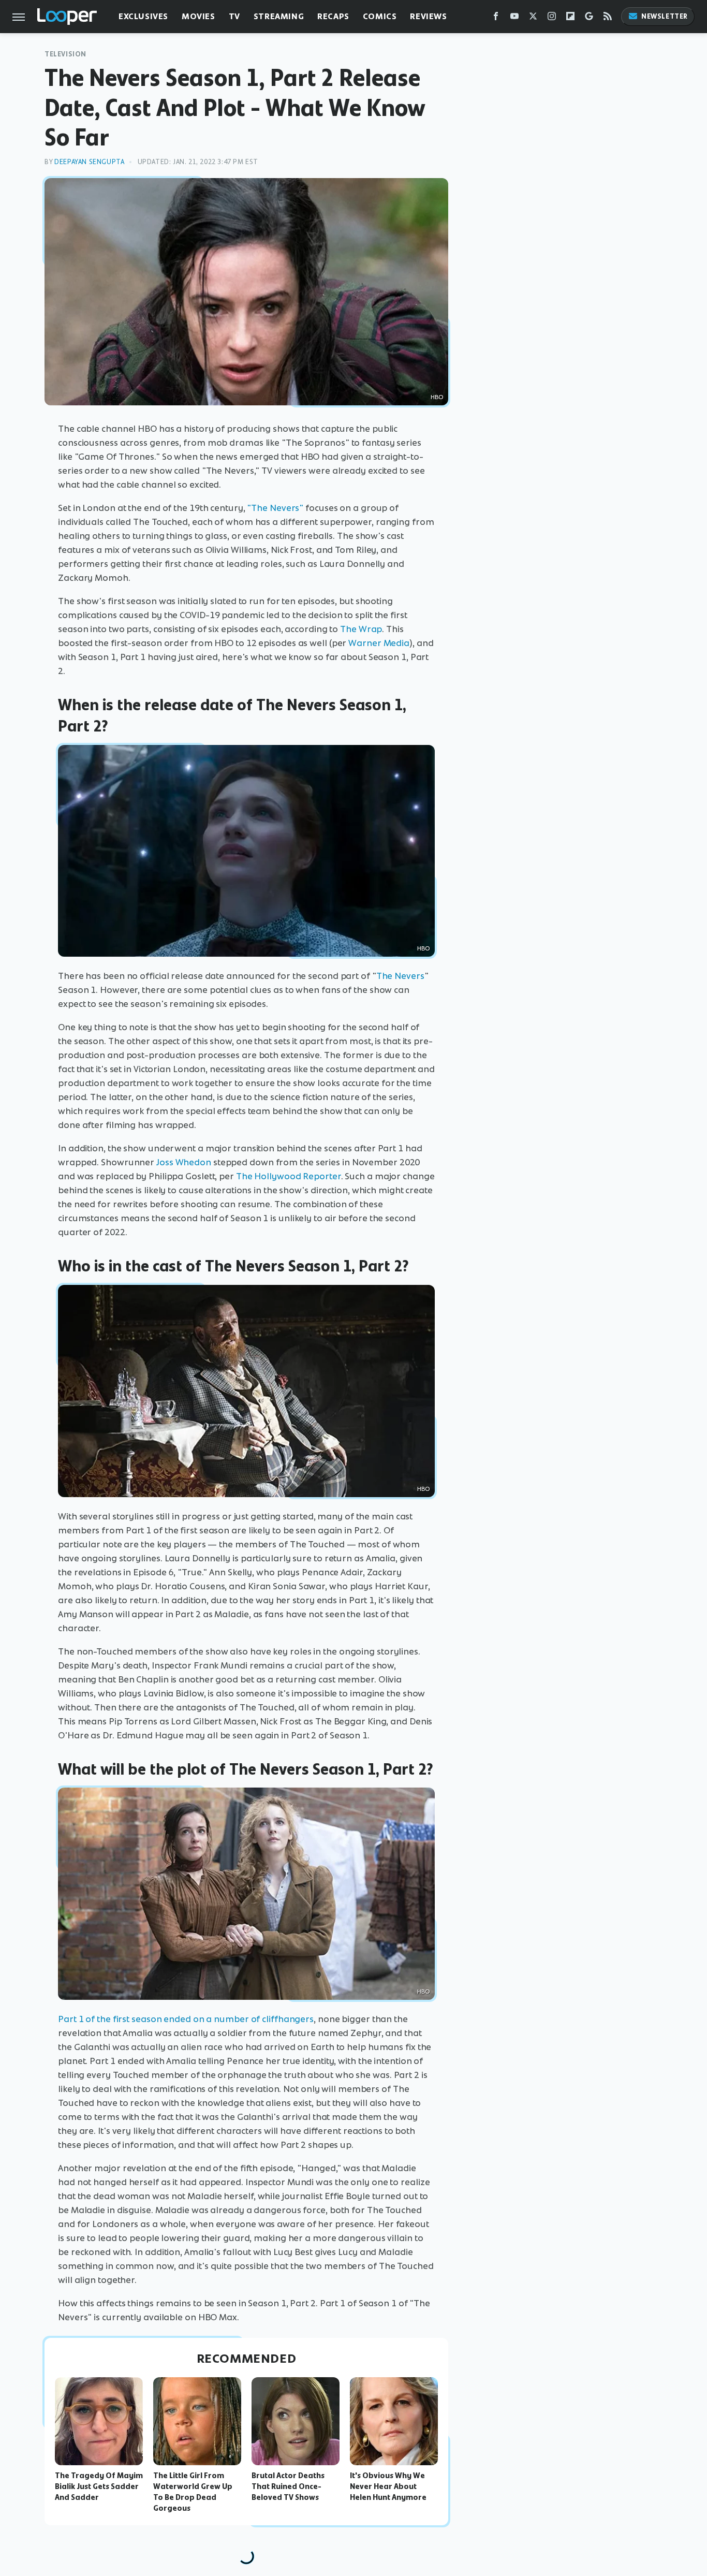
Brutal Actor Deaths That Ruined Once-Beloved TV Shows (288, 2486)
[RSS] (608, 18)
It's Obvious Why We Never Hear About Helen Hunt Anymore (388, 2486)
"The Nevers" (275, 508)
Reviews (428, 16)
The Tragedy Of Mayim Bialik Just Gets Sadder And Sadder (99, 2486)
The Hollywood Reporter (289, 1176)
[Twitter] (533, 18)
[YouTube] (514, 18)
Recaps (333, 16)
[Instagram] (552, 18)
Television (65, 54)
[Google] (589, 18)
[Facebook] (496, 18)
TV (234, 16)
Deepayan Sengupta (89, 162)
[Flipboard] (570, 18)
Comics (380, 16)
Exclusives (143, 16)
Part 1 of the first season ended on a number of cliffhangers (186, 2019)
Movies (198, 16)
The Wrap (361, 629)
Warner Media (379, 643)
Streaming (279, 16)
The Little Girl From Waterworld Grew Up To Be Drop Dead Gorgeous (193, 2492)
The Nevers (400, 976)
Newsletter (665, 16)
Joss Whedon (184, 1162)
